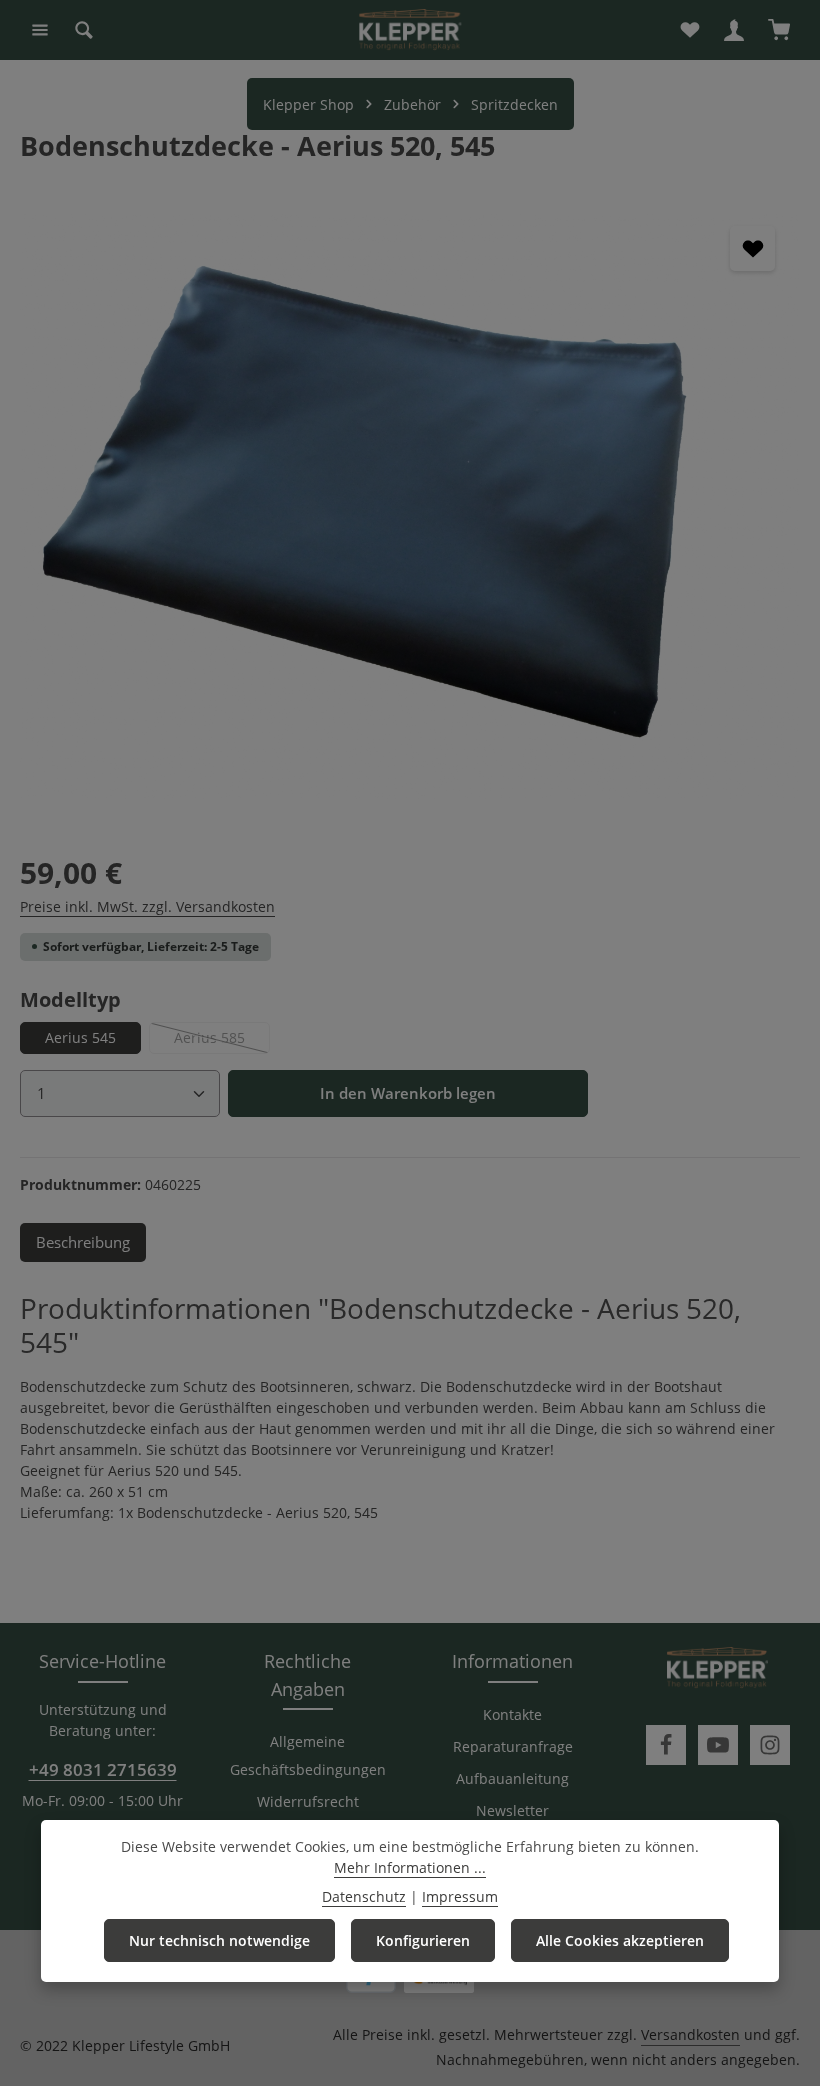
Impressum (460, 1896)
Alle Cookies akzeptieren (620, 1940)
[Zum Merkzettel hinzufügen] (752, 248)
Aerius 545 (80, 1037)
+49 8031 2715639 (103, 1769)
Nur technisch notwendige (219, 1940)
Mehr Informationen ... (410, 1867)
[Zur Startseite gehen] (410, 30)
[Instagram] (770, 1745)
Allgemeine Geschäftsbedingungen (308, 1755)
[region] (410, 506)
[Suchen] (84, 30)
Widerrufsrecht (308, 1801)
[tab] (83, 1242)
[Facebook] (666, 1745)
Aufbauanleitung (512, 1778)
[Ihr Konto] (734, 30)
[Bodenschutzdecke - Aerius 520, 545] (409, 506)
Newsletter (512, 1810)
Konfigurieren (423, 1940)
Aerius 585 (222, 1041)
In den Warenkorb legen (408, 1093)
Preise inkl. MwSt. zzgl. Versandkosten (147, 906)
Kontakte (512, 1714)
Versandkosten (690, 2034)
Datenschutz (364, 1896)
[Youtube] (718, 1745)
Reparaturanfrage (513, 1746)
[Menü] (40, 30)
